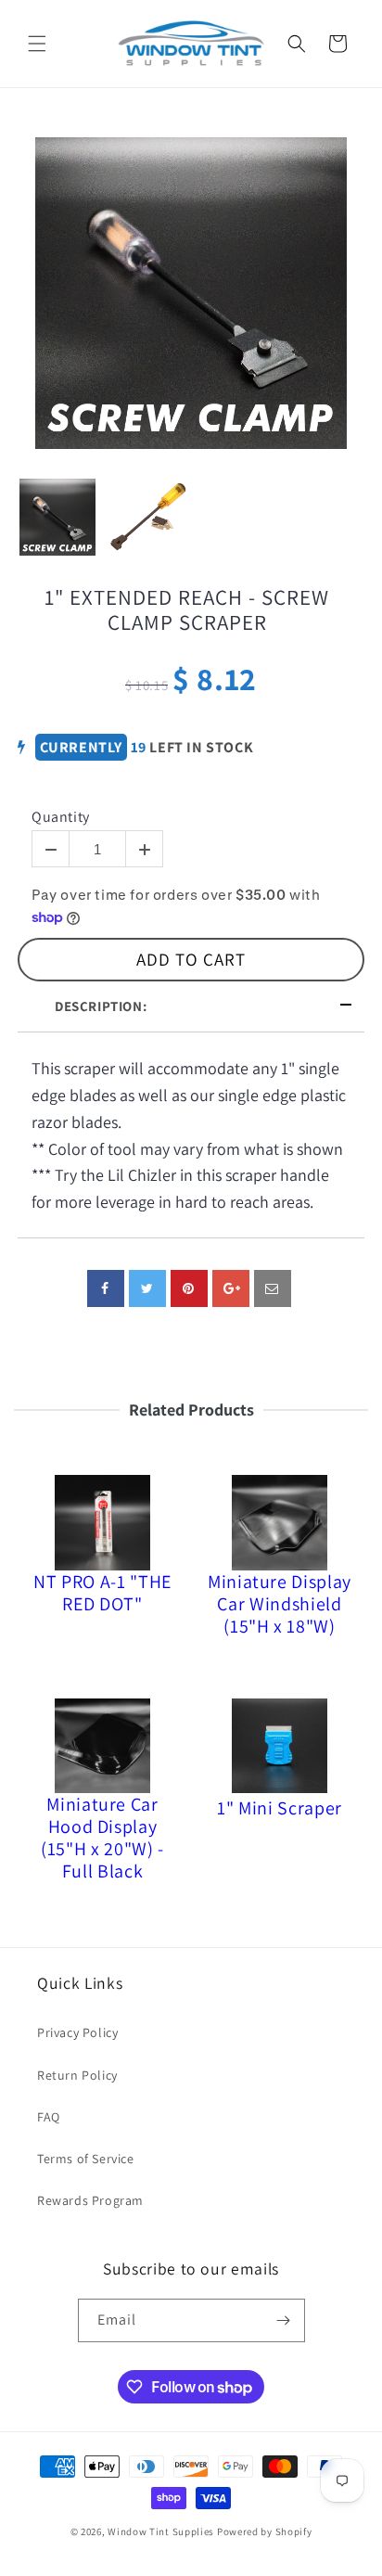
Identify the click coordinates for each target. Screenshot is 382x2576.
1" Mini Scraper (280, 1808)
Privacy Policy (77, 2032)
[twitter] (147, 1288)
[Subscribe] (284, 2320)
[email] (273, 1288)
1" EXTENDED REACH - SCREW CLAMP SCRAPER (187, 611)
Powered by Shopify (265, 2531)
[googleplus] (231, 1288)
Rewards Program (90, 2200)
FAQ (49, 2117)
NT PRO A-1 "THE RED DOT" (102, 1593)
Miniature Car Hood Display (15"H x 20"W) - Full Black (102, 1838)
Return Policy (77, 2075)
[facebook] (106, 1288)
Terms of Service (86, 2159)
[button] (37, 44)
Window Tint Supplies (161, 2531)
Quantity (61, 817)
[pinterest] (189, 1288)
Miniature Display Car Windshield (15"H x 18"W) (280, 1604)
